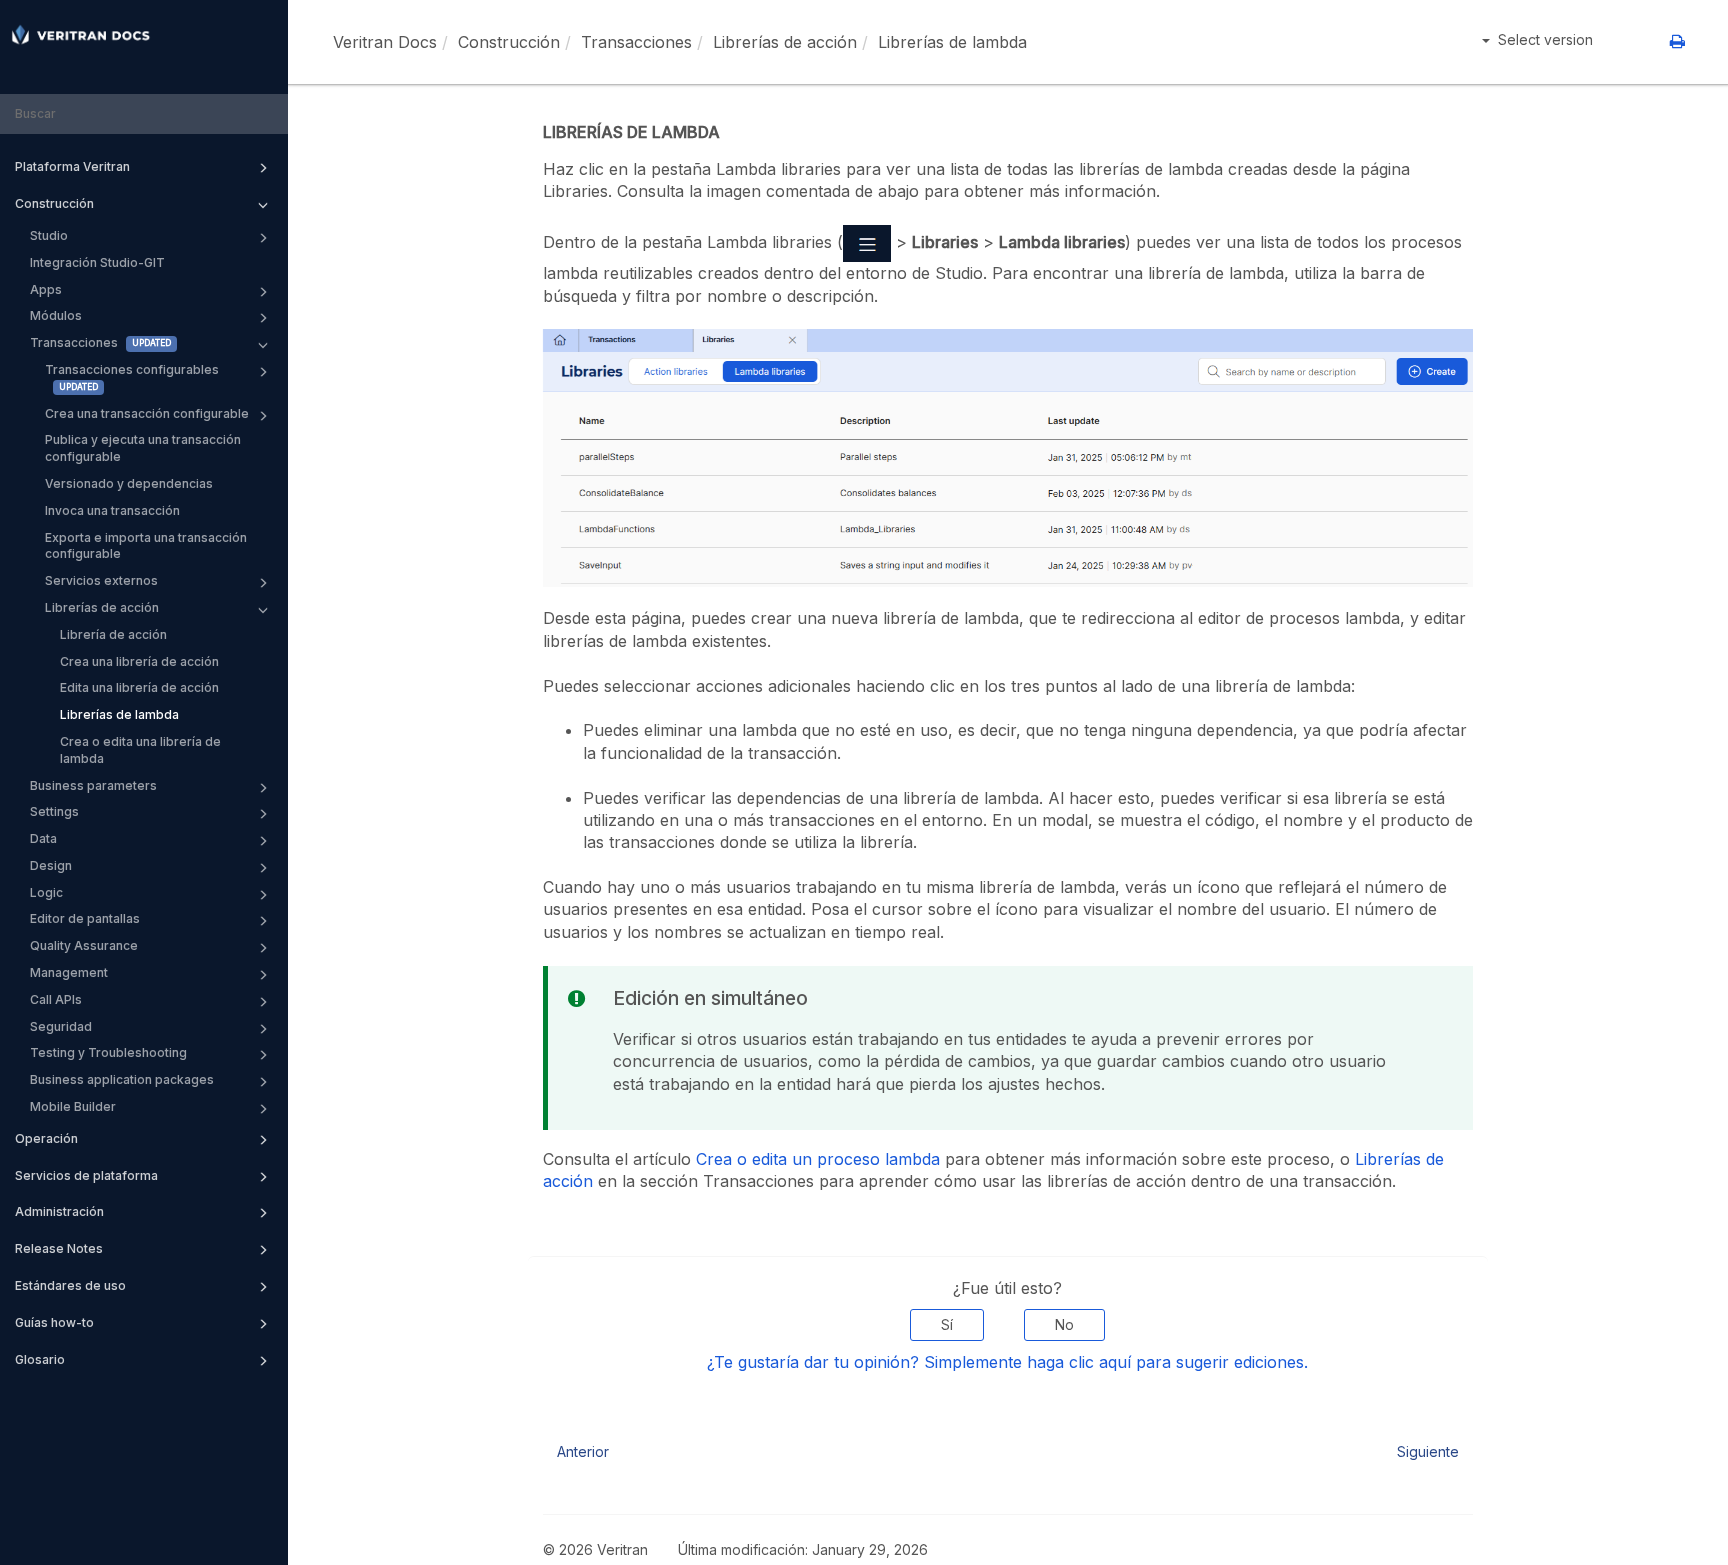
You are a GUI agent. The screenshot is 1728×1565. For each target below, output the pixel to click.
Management (69, 972)
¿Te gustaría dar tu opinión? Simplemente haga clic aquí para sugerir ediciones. (1007, 1362)
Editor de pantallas (85, 918)
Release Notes (59, 1248)
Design (51, 865)
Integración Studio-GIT (97, 262)
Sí (947, 1324)
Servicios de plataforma (86, 1175)
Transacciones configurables (132, 369)
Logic (46, 892)
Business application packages (122, 1079)
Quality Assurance (84, 945)
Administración (59, 1211)
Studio (49, 235)
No (1064, 1324)
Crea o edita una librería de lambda (140, 750)
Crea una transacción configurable (147, 413)
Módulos (56, 315)
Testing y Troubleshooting (108, 1052)
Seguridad (61, 1026)
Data (43, 838)
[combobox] (144, 114)
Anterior (583, 1451)
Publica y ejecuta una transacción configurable (143, 448)
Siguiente (1428, 1451)
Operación (46, 1138)
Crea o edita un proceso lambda (818, 1159)
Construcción (54, 203)
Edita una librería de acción (139, 687)
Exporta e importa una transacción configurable (146, 546)
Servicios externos (101, 580)
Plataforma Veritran (72, 166)
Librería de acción (113, 634)
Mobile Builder (73, 1106)
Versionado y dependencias (129, 483)
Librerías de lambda (119, 714)
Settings (54, 811)
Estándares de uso (70, 1285)
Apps (46, 289)
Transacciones (74, 342)
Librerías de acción (102, 607)
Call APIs (56, 999)
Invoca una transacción (112, 510)
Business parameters (93, 785)
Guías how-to (54, 1322)
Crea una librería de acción (139, 661)
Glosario (40, 1359)
